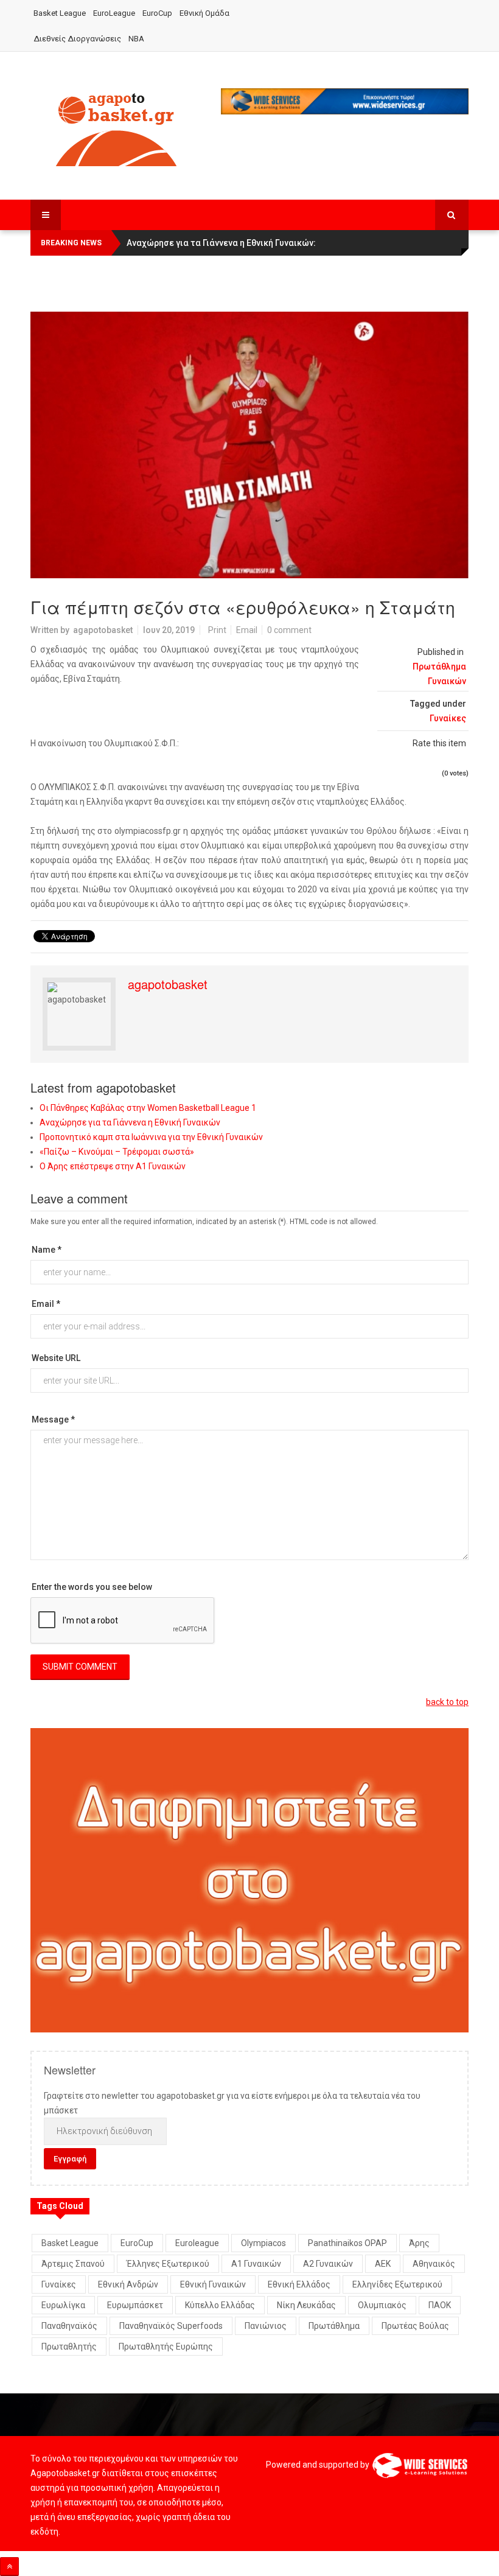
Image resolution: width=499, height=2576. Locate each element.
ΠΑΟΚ (440, 2305)
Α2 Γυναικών (328, 2264)
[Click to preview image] (249, 445)
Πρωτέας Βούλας (415, 2326)
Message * (53, 1419)
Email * (46, 1304)
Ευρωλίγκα (63, 2305)
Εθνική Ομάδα (204, 13)
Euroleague (197, 2243)
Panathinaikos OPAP (347, 2243)
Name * (47, 1250)
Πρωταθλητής (69, 2347)
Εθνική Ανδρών (128, 2284)
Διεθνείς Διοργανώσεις (77, 39)
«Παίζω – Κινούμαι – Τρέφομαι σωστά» (117, 1152)
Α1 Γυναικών (256, 2264)
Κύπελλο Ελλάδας (220, 2305)
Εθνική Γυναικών (213, 2284)
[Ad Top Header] (345, 101)
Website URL (56, 1358)
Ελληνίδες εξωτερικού (397, 2284)
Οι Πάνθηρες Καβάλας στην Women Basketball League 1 (148, 1108)
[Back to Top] (9, 2567)
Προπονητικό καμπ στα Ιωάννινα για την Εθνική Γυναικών (151, 1137)
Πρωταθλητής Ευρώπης (166, 2347)
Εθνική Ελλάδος (299, 2284)
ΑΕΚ (383, 2264)
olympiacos (263, 2243)
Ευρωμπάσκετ (135, 2305)
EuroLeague (114, 13)
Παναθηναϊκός (69, 2326)
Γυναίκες (448, 718)
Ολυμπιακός (382, 2305)
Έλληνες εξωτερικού (168, 2264)
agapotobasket (103, 630)
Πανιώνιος (266, 2326)
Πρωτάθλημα (334, 2326)
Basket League (60, 13)
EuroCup (157, 13)
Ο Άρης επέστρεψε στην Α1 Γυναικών (113, 1166)
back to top (447, 1702)
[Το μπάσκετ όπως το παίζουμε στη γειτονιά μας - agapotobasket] (116, 127)
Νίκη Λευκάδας (306, 2305)
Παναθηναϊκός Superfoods (171, 2326)
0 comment (289, 630)
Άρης (419, 2243)
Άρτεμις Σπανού (73, 2264)
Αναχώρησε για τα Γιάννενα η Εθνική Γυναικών (130, 1122)
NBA (136, 39)
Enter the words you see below (92, 1587)
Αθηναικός (434, 2264)
